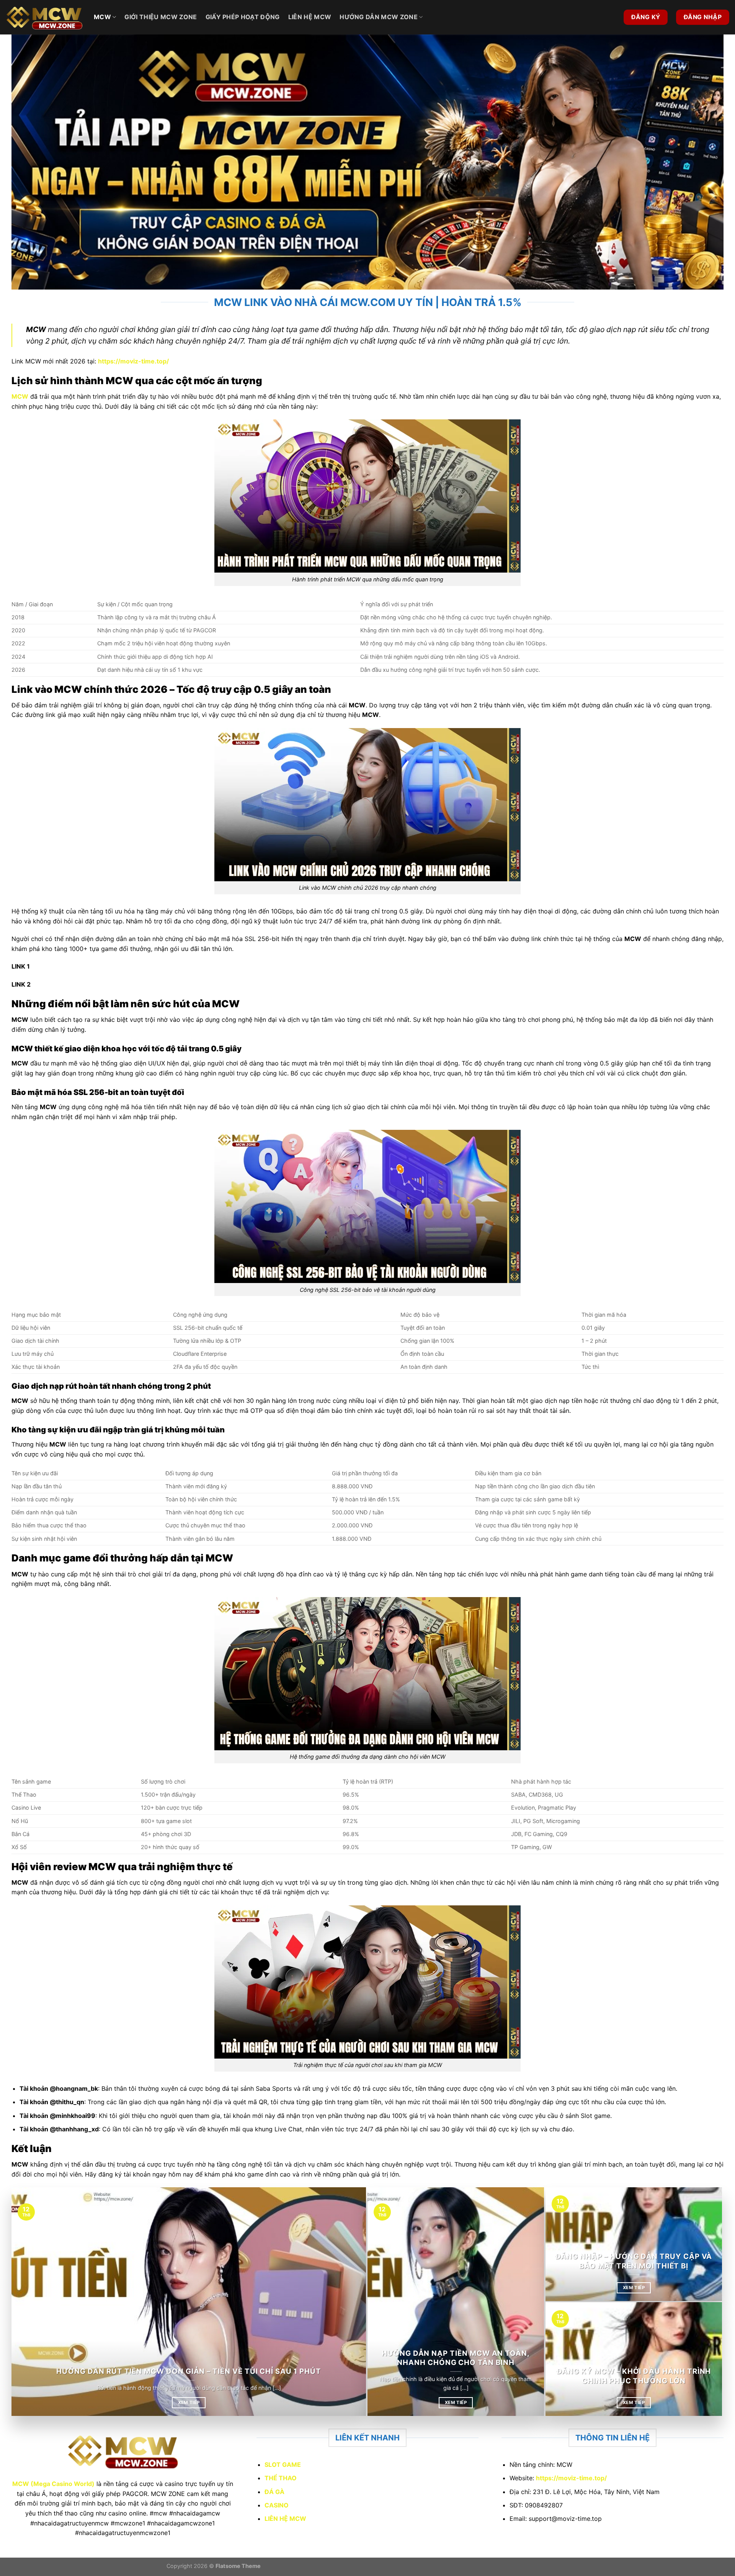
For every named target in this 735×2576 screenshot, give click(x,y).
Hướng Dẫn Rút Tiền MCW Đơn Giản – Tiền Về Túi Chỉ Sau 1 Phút (189, 2371)
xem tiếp (189, 2403)
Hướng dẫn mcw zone (379, 17)
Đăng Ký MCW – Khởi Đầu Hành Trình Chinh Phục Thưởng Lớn (634, 2376)
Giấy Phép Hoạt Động (243, 17)
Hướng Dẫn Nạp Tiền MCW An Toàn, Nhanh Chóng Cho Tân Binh (456, 2358)
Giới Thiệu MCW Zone (161, 17)
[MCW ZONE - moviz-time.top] (44, 17)
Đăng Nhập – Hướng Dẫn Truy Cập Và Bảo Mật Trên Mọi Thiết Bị (634, 2261)
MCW (102, 17)
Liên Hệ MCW (310, 17)
